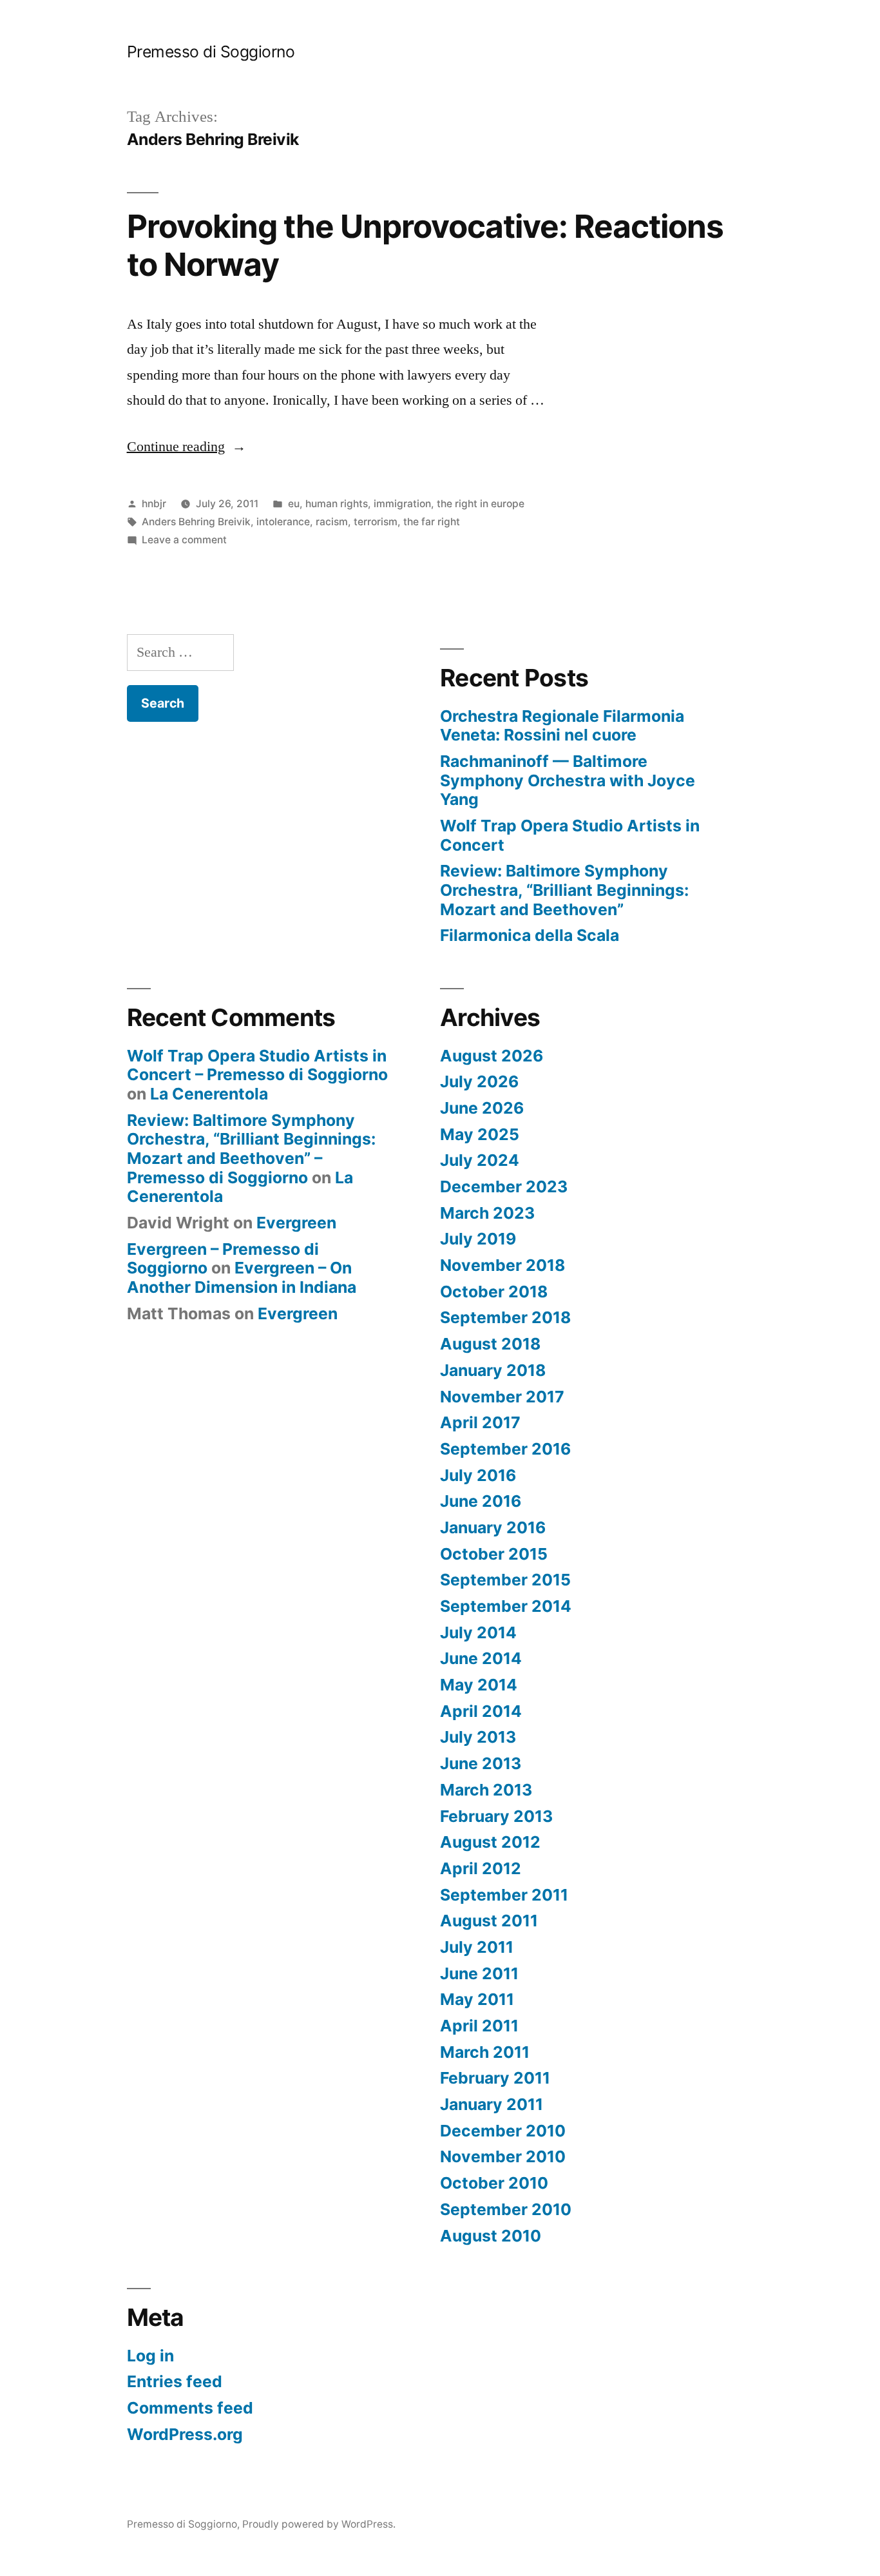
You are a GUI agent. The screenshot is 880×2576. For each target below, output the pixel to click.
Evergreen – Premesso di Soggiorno (223, 1259)
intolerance (283, 522)
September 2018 (505, 1317)
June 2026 (482, 1108)
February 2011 (495, 2078)
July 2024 (480, 1160)
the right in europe (481, 504)
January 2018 (493, 1370)
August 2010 (491, 2236)
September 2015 (505, 1580)
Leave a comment (184, 540)
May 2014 (479, 1685)
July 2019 (478, 1239)
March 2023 (487, 1213)
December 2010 (503, 2131)
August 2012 (490, 1842)
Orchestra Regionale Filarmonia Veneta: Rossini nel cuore (562, 726)
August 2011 (489, 1921)
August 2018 (490, 1344)
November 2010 (503, 2156)
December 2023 (504, 1186)
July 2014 (478, 1632)
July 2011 (477, 1947)
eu (294, 504)
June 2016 (481, 1501)
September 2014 (506, 1606)
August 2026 (492, 1056)
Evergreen (296, 1223)
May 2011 (477, 1999)
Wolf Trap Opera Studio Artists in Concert (570, 835)
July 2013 (478, 1737)
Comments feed (190, 2408)
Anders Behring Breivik (196, 522)
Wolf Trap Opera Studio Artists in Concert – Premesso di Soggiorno (257, 1065)
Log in (150, 2356)
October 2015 (494, 1554)
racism (332, 522)
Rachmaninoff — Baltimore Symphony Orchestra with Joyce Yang (568, 780)
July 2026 (479, 1081)
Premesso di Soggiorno (211, 52)
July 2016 (478, 1475)
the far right (432, 522)
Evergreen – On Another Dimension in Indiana (242, 1277)
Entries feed (175, 2381)
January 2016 (493, 1527)
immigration (402, 504)
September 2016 (505, 1449)
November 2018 (502, 1265)
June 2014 (481, 1658)
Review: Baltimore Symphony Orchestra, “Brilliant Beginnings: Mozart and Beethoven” (564, 890)
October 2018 (494, 1292)
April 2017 (480, 1422)
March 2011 (485, 2052)
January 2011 (492, 2104)
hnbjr (154, 504)
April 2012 (481, 1868)
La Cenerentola (209, 1094)
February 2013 (496, 1816)
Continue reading (187, 447)
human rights (337, 504)
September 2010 (506, 2209)
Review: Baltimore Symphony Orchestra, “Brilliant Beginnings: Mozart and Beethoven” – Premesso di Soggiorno (251, 1149)
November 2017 (502, 1397)
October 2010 (494, 2183)
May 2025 (480, 1134)
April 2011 (479, 2026)
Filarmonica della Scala (530, 935)
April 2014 (481, 1711)
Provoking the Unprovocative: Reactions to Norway (425, 245)
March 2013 (486, 1790)
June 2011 (479, 1973)
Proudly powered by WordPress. (319, 2524)
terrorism (376, 522)
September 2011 (504, 1895)
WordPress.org (185, 2434)
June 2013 (481, 1763)
